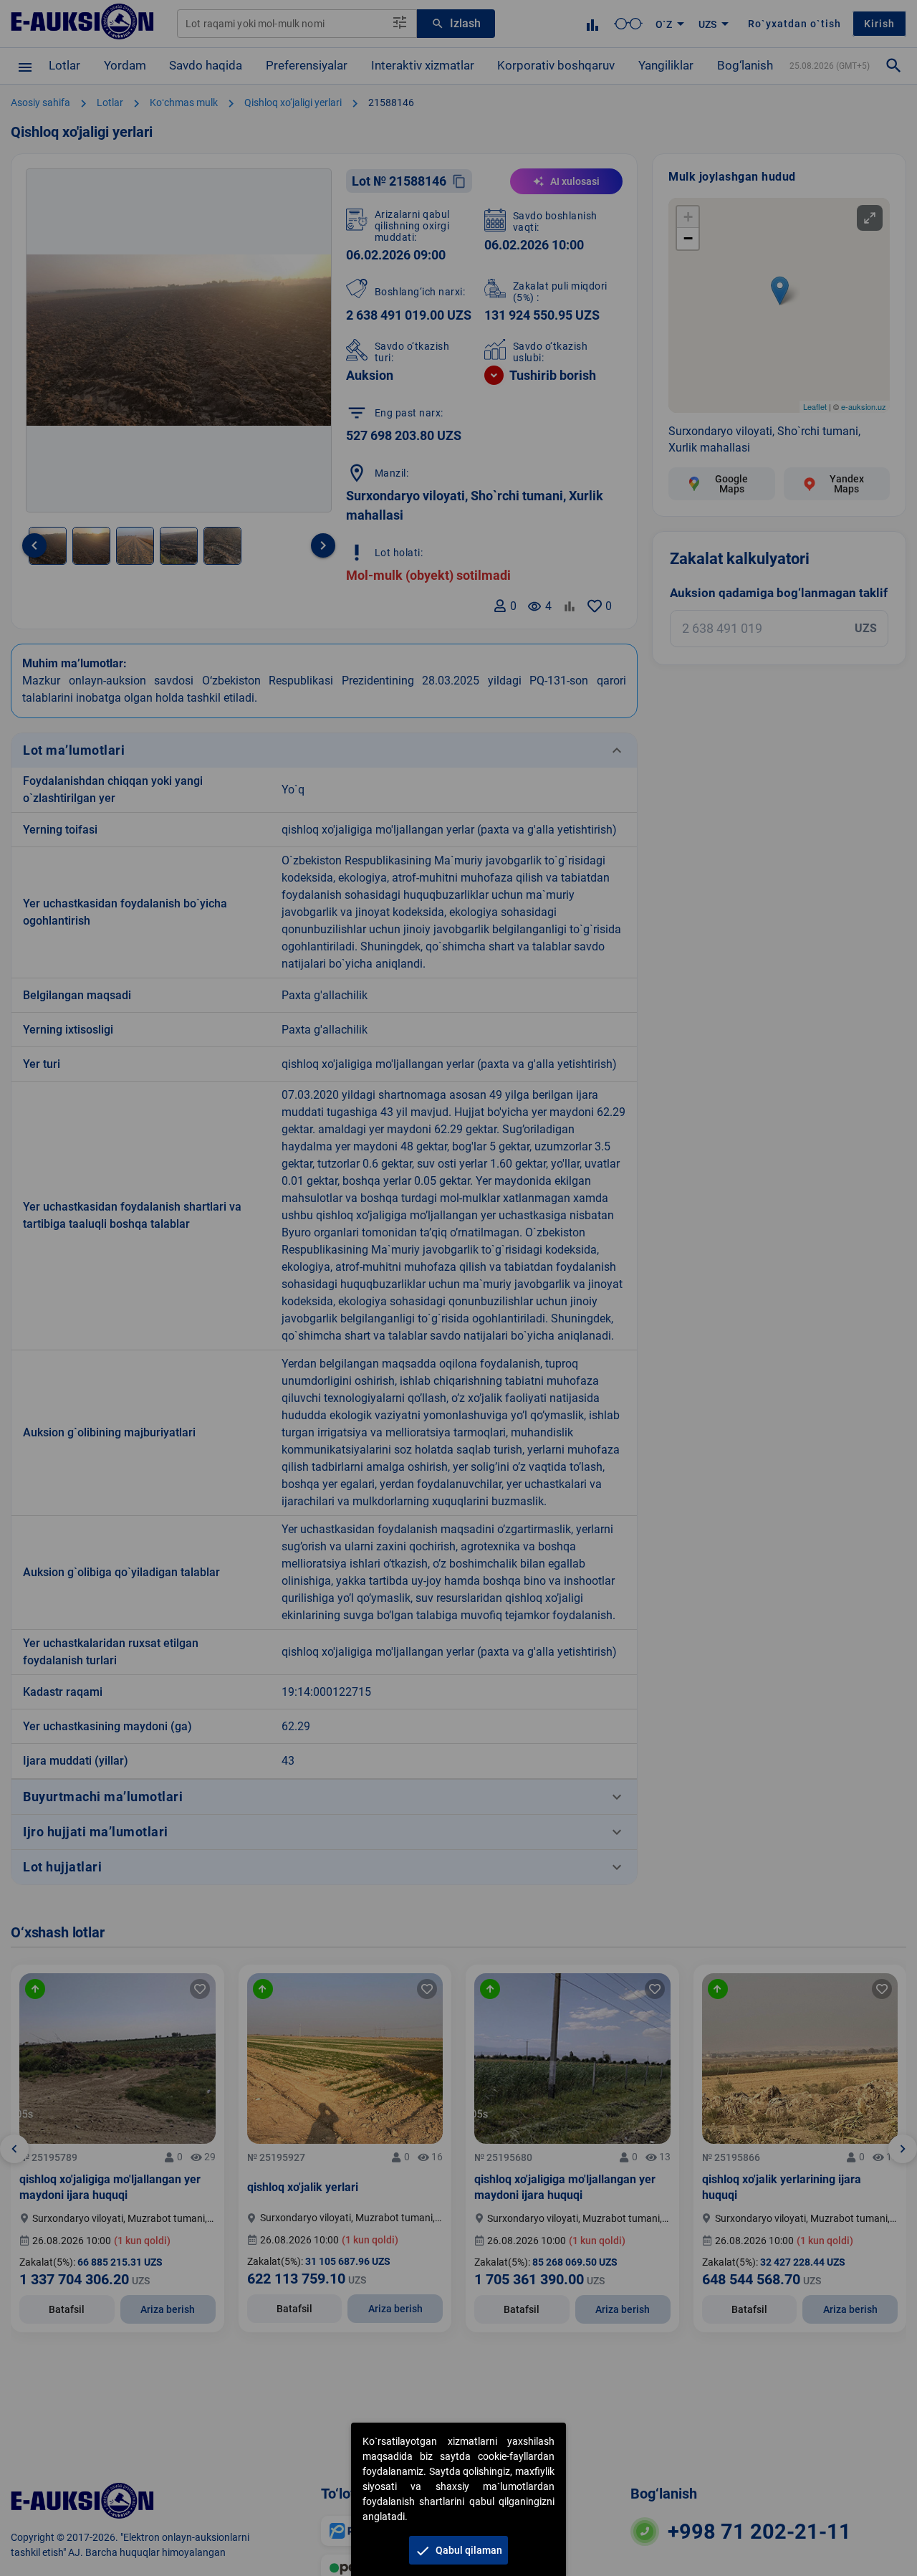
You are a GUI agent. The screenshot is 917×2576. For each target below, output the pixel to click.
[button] (458, 2550)
